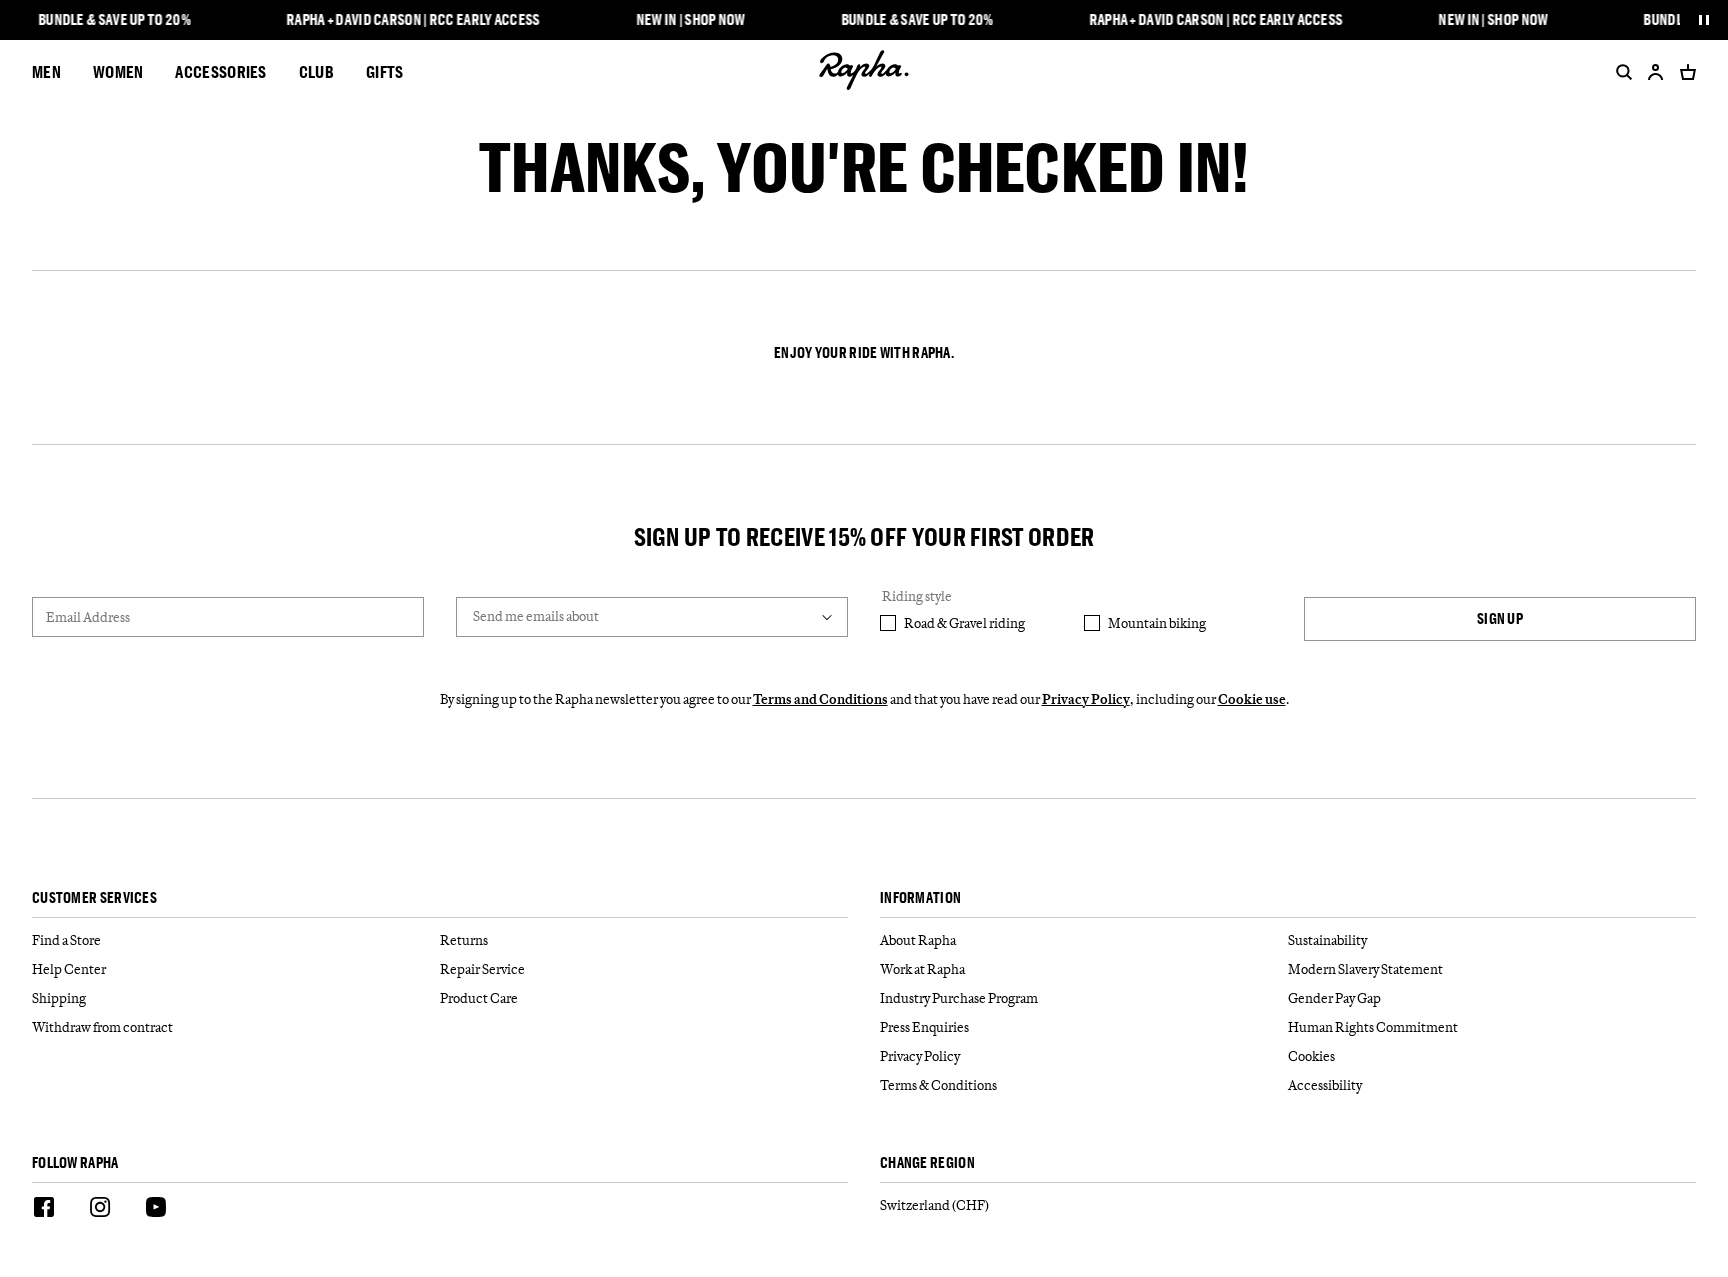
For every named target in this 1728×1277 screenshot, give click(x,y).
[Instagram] (100, 1210)
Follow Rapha (75, 1163)
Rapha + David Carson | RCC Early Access (413, 20)
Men (46, 71)
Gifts (385, 71)
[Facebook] (44, 1210)
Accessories (220, 71)
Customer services (94, 898)
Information (920, 898)
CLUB (316, 71)
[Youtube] (156, 1210)
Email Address (88, 617)
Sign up (1500, 618)
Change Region (927, 1163)
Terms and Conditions (820, 699)
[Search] (1620, 72)
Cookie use (1252, 699)
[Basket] (1684, 72)
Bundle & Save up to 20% (115, 20)
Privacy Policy (1086, 699)
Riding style (917, 596)
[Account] (1656, 72)
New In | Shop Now (690, 20)
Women (118, 71)
